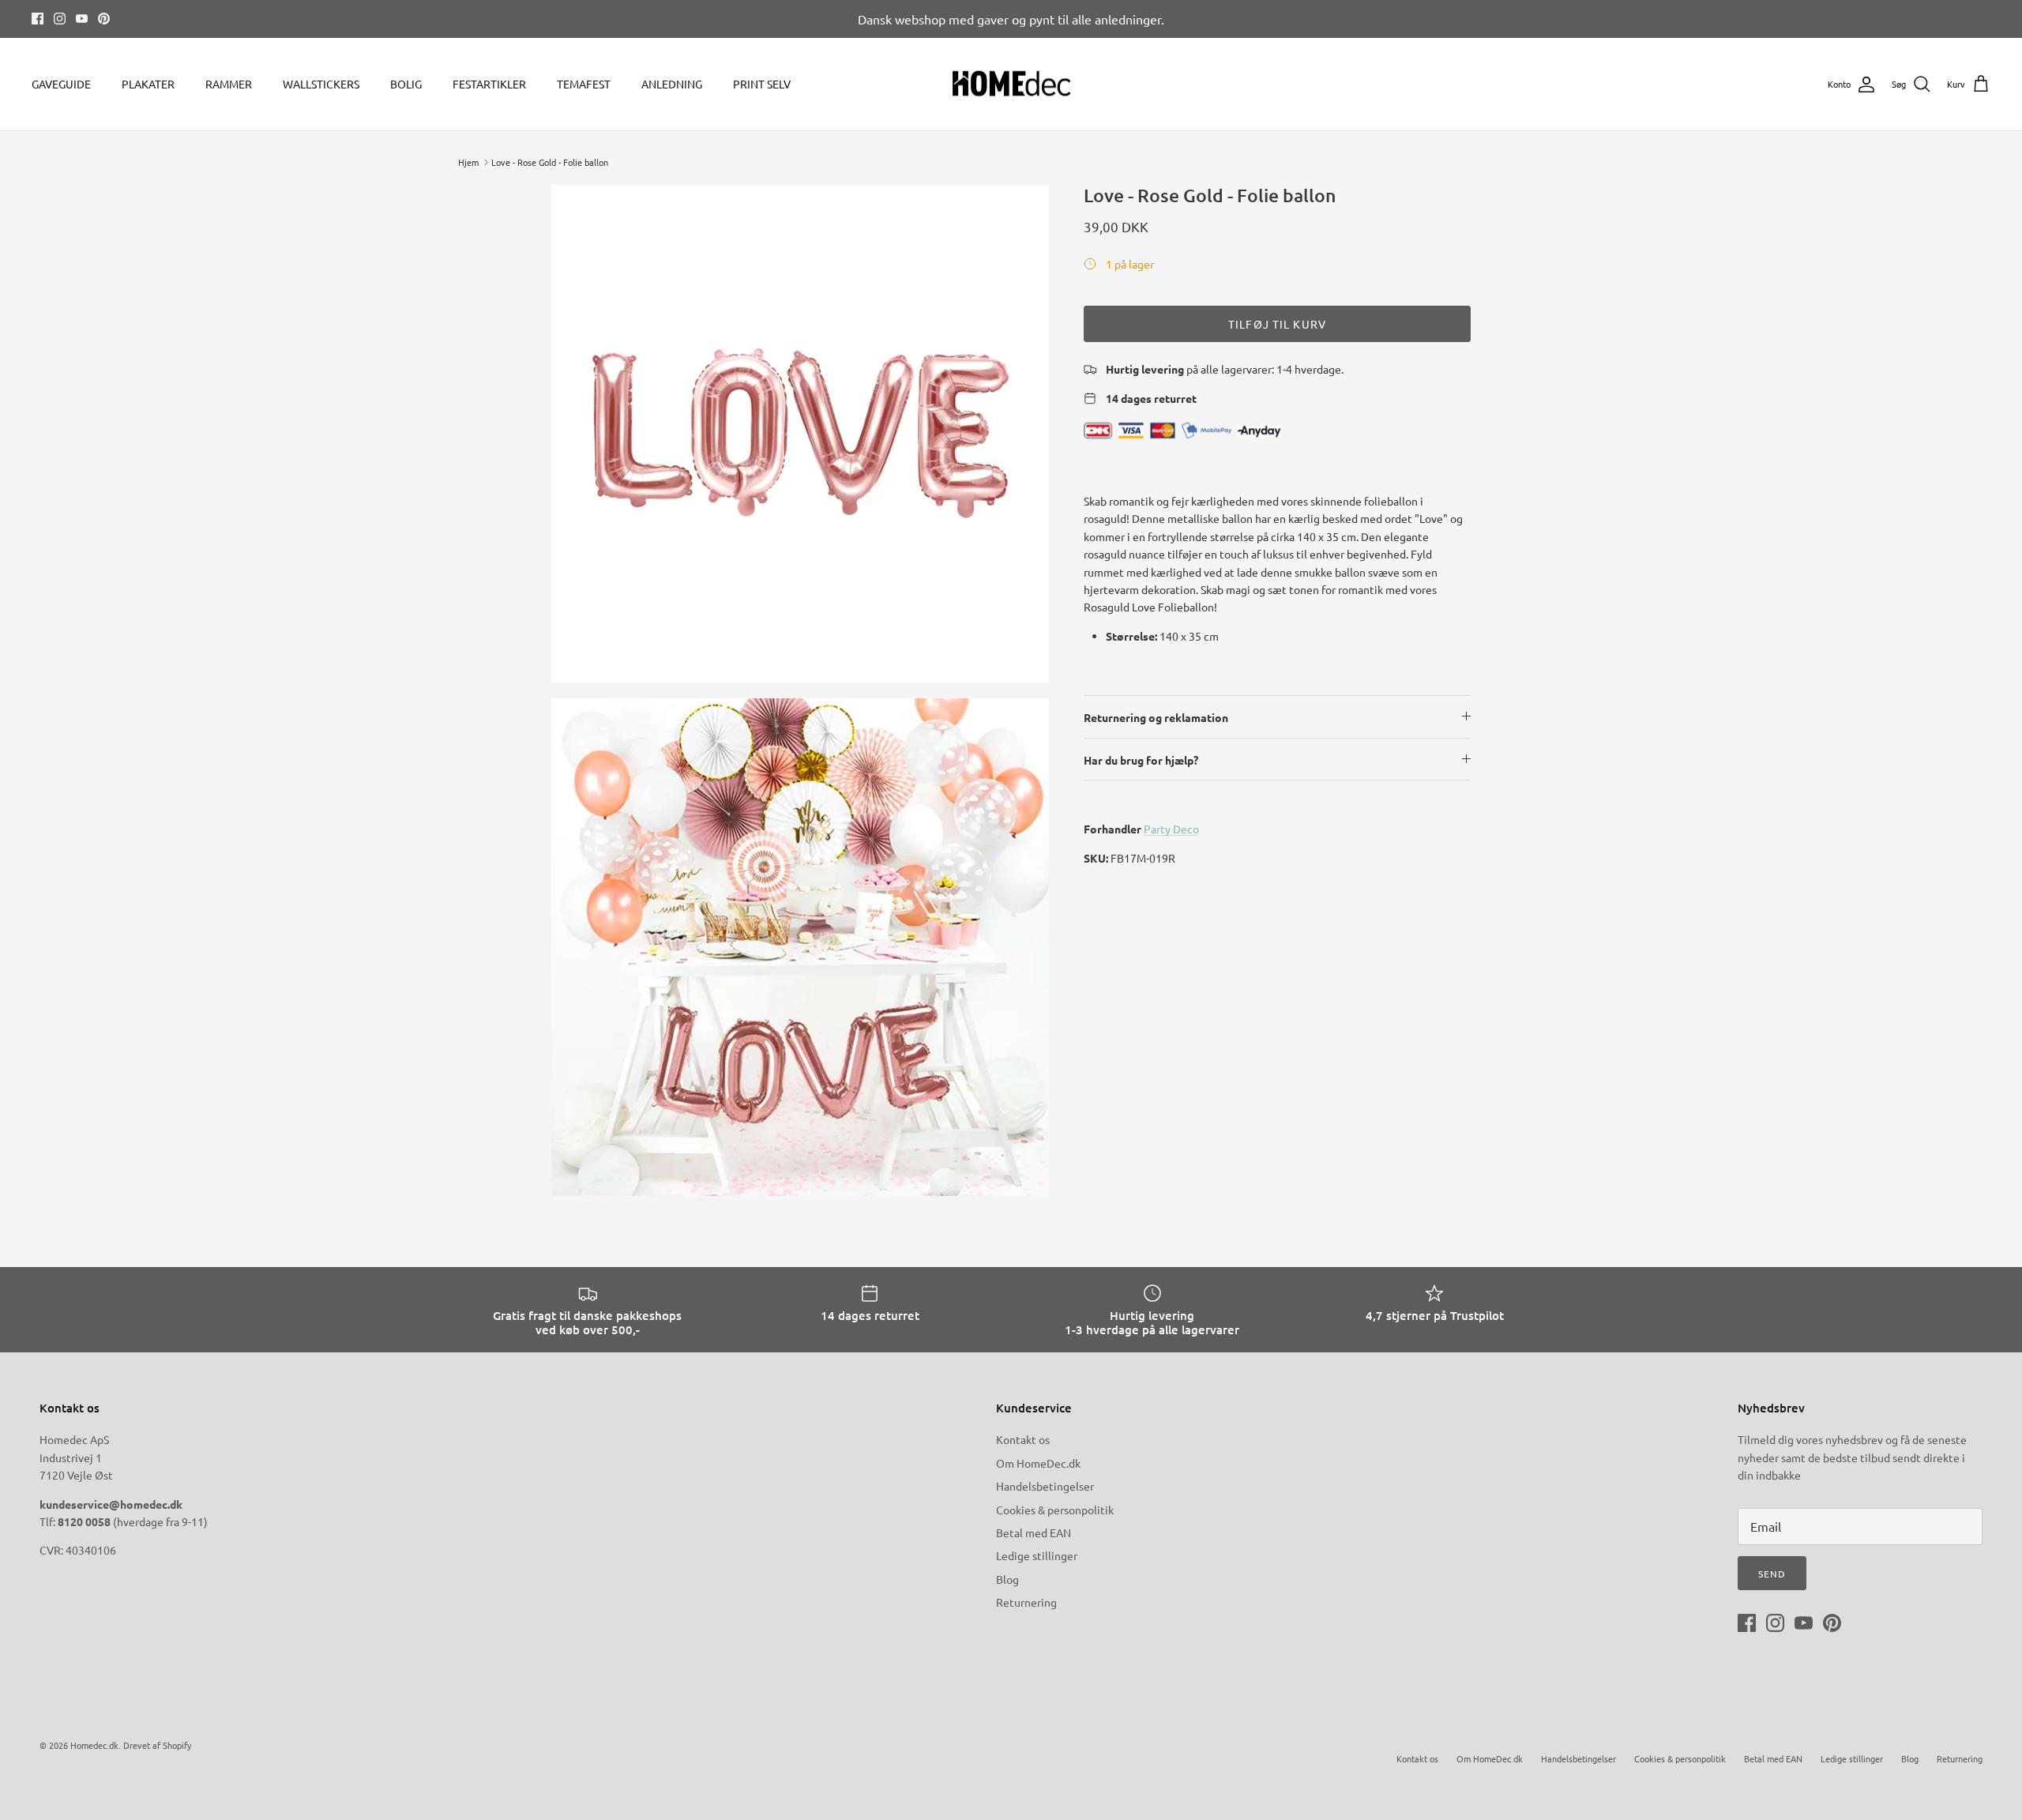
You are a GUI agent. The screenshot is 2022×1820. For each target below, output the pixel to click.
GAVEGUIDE (61, 84)
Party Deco (1171, 829)
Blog (1007, 1579)
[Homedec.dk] (1011, 85)
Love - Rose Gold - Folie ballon (550, 162)
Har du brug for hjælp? (1141, 760)
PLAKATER (148, 84)
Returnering (1026, 1602)
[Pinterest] (104, 19)
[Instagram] (60, 19)
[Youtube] (82, 19)
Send (1772, 1574)
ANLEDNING (672, 84)
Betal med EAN (1034, 1532)
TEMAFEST (584, 84)
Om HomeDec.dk (1038, 1463)
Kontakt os (1023, 1439)
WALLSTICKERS (321, 84)
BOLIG (406, 84)
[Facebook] (38, 19)
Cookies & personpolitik (1055, 1510)
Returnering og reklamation (1156, 717)
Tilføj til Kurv (1277, 324)
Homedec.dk (94, 1745)
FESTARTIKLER (489, 84)
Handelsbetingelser (1045, 1486)
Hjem (468, 162)
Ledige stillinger (1037, 1555)
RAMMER (229, 84)
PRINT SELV (762, 84)
